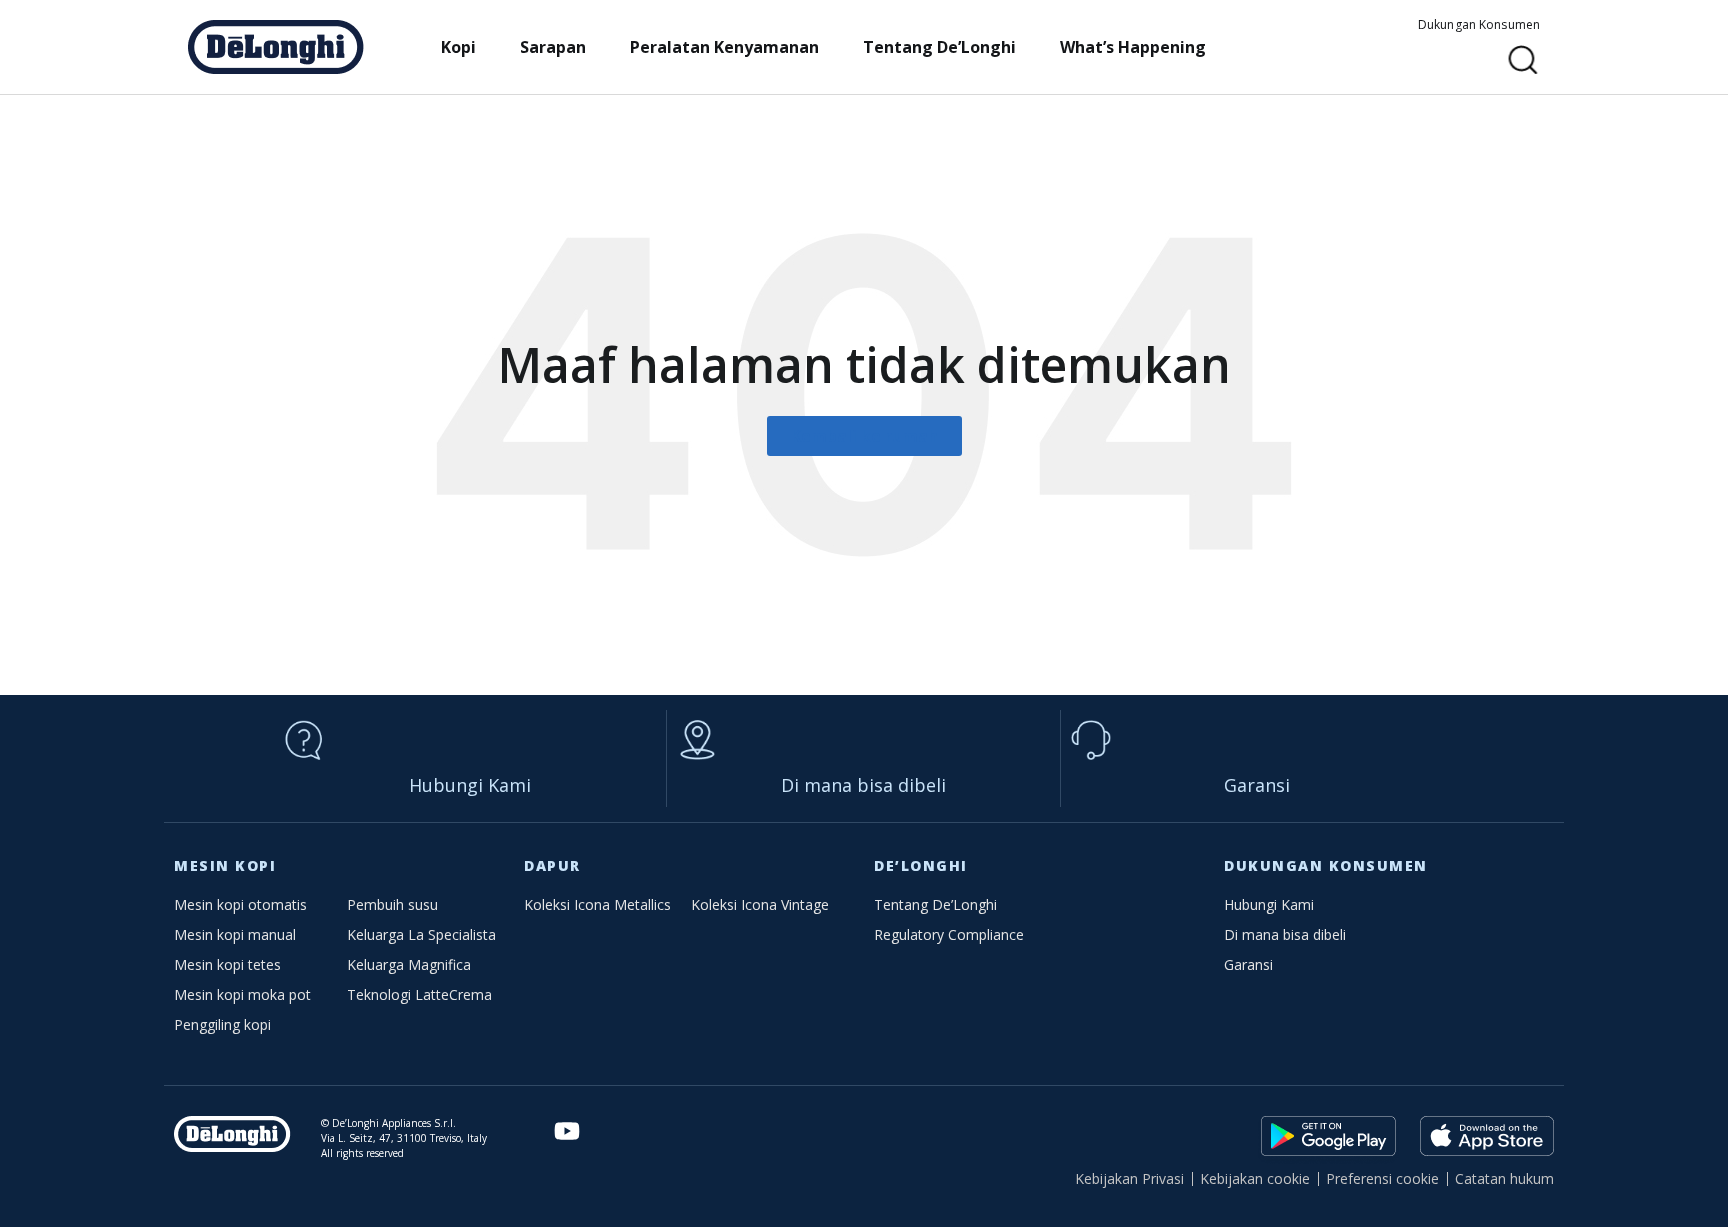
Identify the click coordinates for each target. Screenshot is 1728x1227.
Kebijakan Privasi (1129, 1178)
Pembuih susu (392, 904)
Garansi (1257, 785)
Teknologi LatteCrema (419, 994)
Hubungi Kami (470, 785)
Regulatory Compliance (949, 934)
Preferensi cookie (1382, 1178)
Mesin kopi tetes (227, 964)
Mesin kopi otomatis (240, 904)
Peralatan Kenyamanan (724, 47)
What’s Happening (1133, 47)
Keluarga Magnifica (409, 964)
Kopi (458, 47)
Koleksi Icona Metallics (597, 904)
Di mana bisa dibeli (863, 785)
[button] (1523, 60)
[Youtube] (567, 1131)
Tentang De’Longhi (939, 47)
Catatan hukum (1504, 1178)
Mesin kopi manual (235, 934)
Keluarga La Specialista (421, 934)
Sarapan (553, 47)
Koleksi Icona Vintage (760, 904)
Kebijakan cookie (1255, 1178)
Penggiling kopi (222, 1024)
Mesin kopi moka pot (242, 994)
